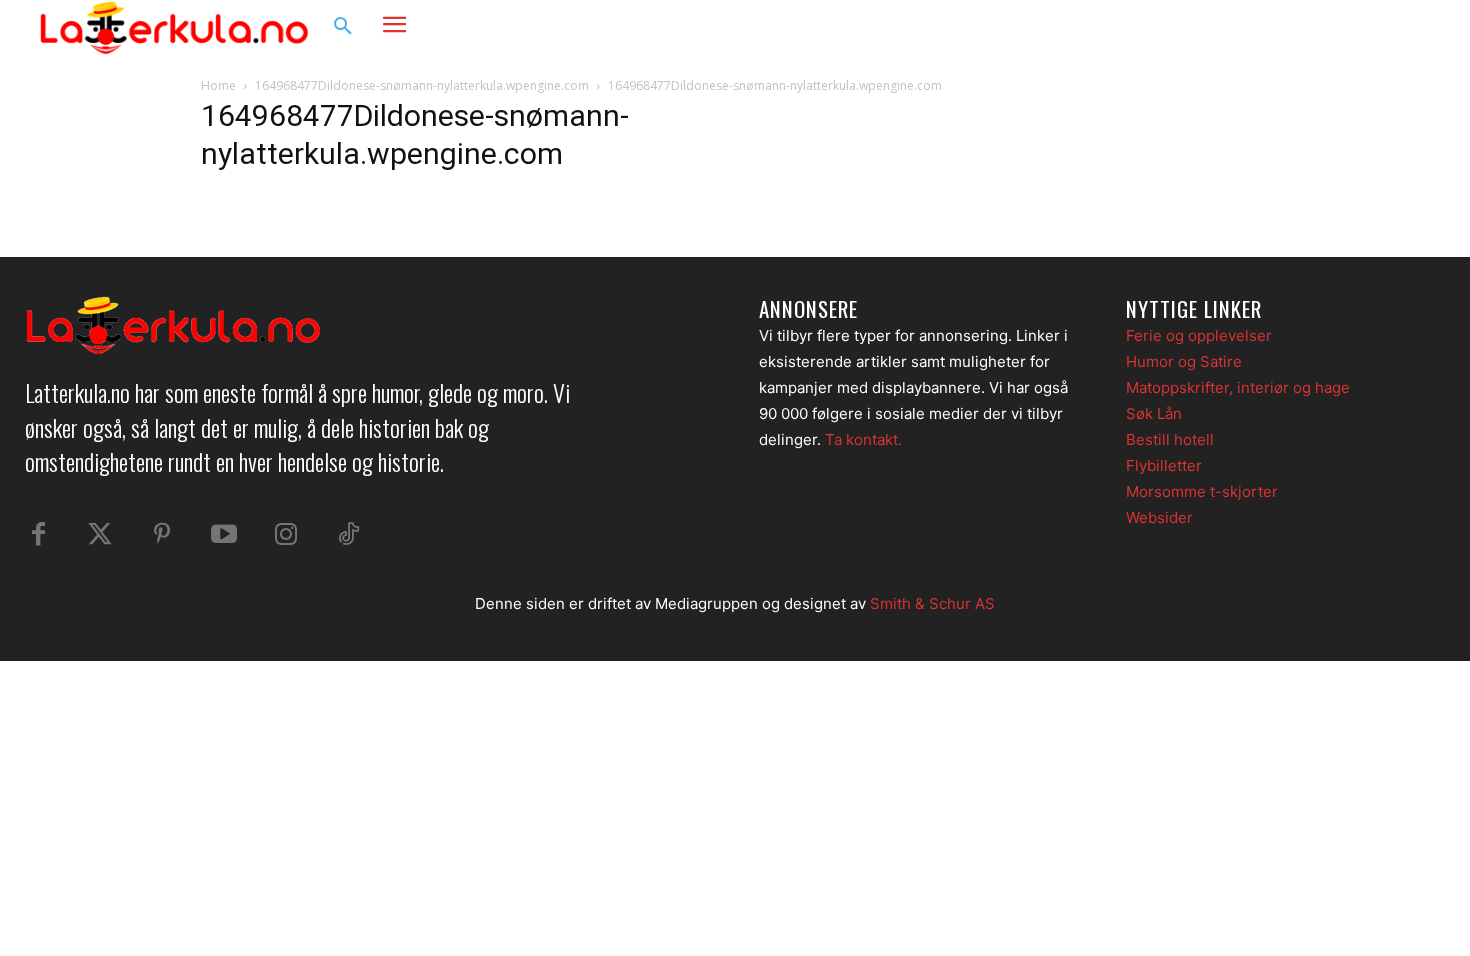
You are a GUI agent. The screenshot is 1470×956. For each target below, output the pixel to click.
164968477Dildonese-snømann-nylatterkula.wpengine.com (422, 85)
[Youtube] (224, 535)
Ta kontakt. (863, 439)
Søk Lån (1154, 413)
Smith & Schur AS (932, 603)
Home (218, 85)
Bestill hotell (1170, 439)
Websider (1159, 517)
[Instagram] (1369, 27)
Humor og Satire (1184, 361)
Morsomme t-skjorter (1202, 491)
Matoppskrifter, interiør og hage (1238, 387)
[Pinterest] (162, 535)
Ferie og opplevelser (1199, 335)
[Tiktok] (348, 535)
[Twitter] (100, 535)
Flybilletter (1164, 465)
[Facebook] (1331, 27)
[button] (343, 27)
